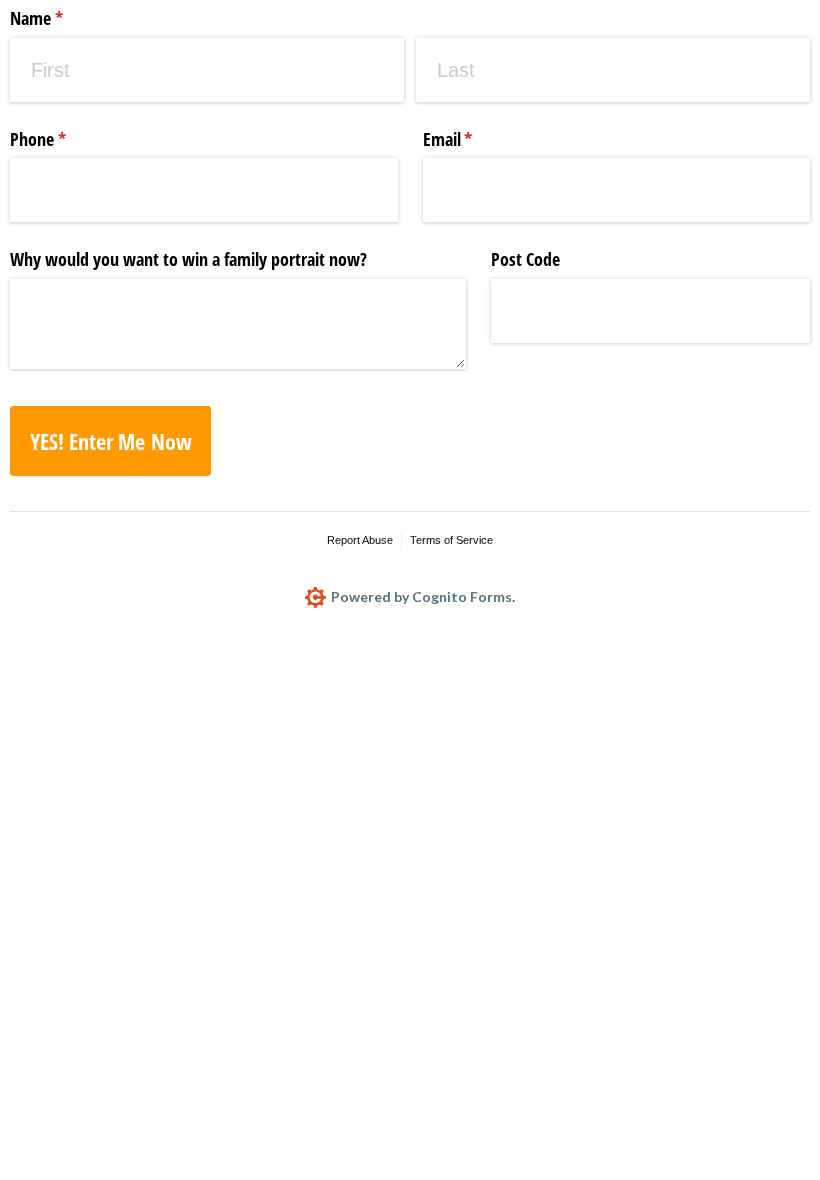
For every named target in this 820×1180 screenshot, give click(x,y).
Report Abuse (360, 540)
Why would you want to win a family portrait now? (188, 259)
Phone (67, 139)
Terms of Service (451, 540)
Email (477, 139)
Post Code (525, 259)
